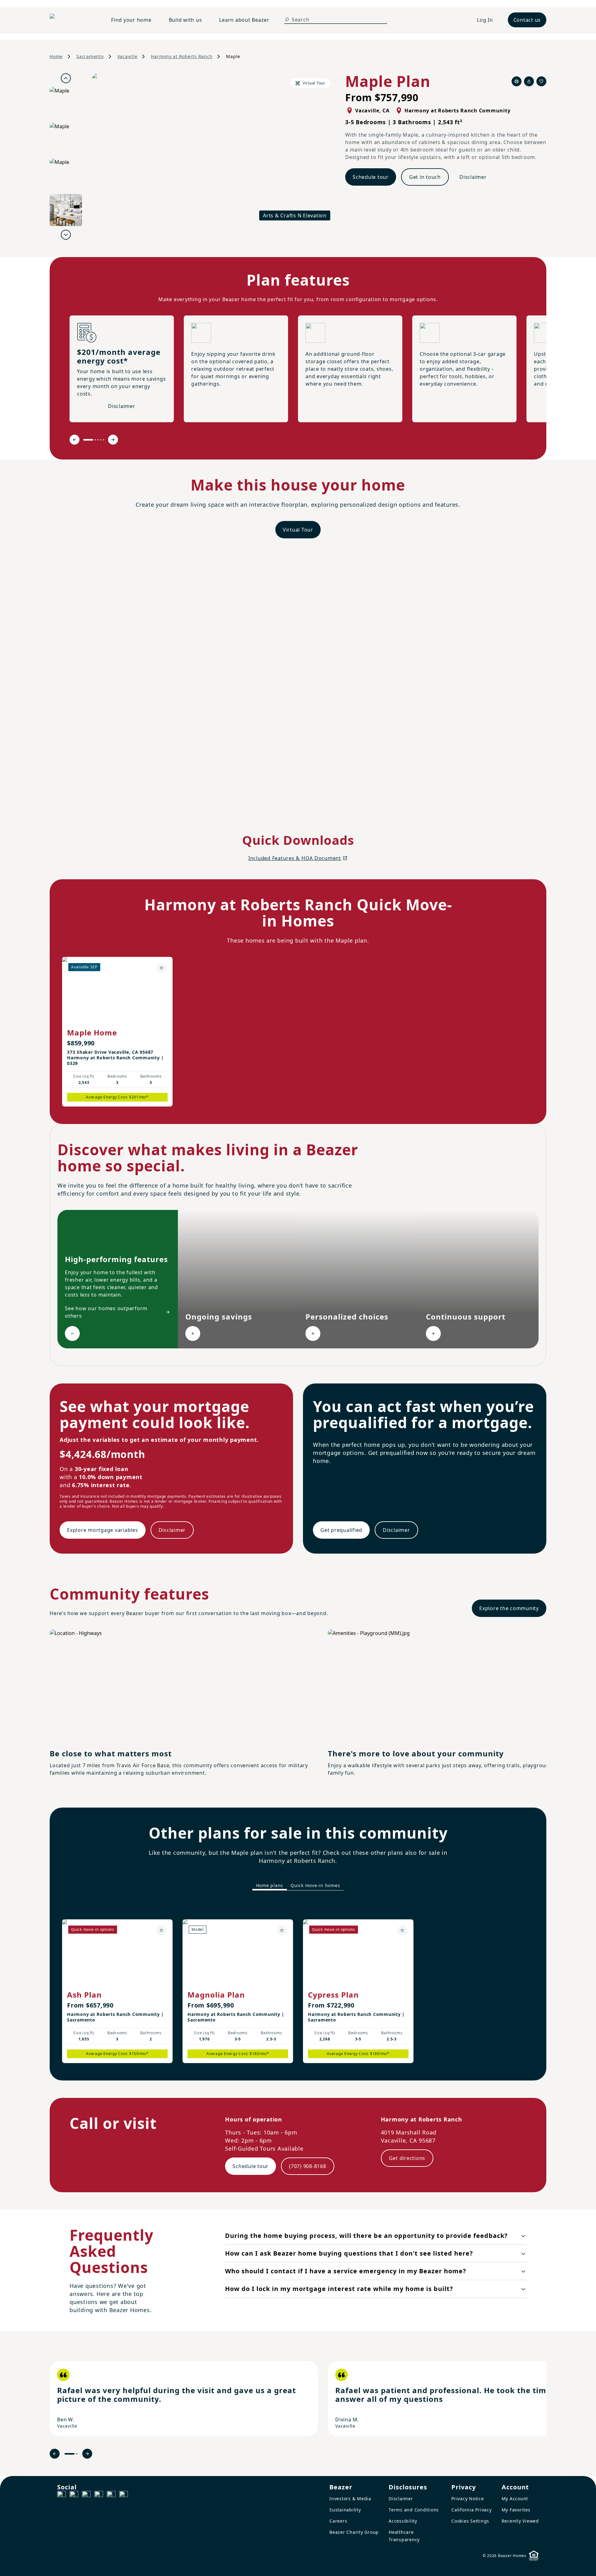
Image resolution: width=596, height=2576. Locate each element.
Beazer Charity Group (354, 2532)
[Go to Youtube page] (111, 2495)
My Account (515, 2499)
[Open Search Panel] (287, 20)
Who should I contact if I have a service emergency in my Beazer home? (346, 2271)
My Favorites (516, 2510)
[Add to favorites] (161, 968)
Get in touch (425, 177)
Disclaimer (473, 177)
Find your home (131, 20)
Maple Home (92, 1032)
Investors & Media (350, 2499)
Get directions (407, 2158)
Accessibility (403, 2521)
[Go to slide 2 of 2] (77, 2454)
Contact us (527, 20)
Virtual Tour (298, 530)
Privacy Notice (468, 2499)
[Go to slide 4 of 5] (101, 440)
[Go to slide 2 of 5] (95, 440)
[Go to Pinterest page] (124, 2495)
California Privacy (472, 2510)
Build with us (185, 20)
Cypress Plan (333, 1995)
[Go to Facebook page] (61, 2495)
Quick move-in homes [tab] (315, 1885)
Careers (338, 2521)
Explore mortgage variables (103, 1530)
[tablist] (298, 1886)
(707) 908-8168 (308, 2166)
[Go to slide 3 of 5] (98, 440)
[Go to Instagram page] (74, 2495)
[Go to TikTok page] (86, 2495)
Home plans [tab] (270, 1885)
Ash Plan (84, 1995)
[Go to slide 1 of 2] (70, 2454)
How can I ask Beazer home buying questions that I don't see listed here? (349, 2253)
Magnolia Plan (216, 1995)
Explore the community (509, 1608)
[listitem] (184, 2399)
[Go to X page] (99, 2495)
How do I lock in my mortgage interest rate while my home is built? (339, 2289)
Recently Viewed (520, 2521)
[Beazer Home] (73, 20)
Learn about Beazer (244, 20)
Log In (485, 20)
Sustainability (345, 2510)
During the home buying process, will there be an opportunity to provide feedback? (366, 2236)
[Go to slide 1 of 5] (88, 440)
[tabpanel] (298, 1985)
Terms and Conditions (414, 2510)
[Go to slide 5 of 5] (104, 440)
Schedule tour (371, 177)
